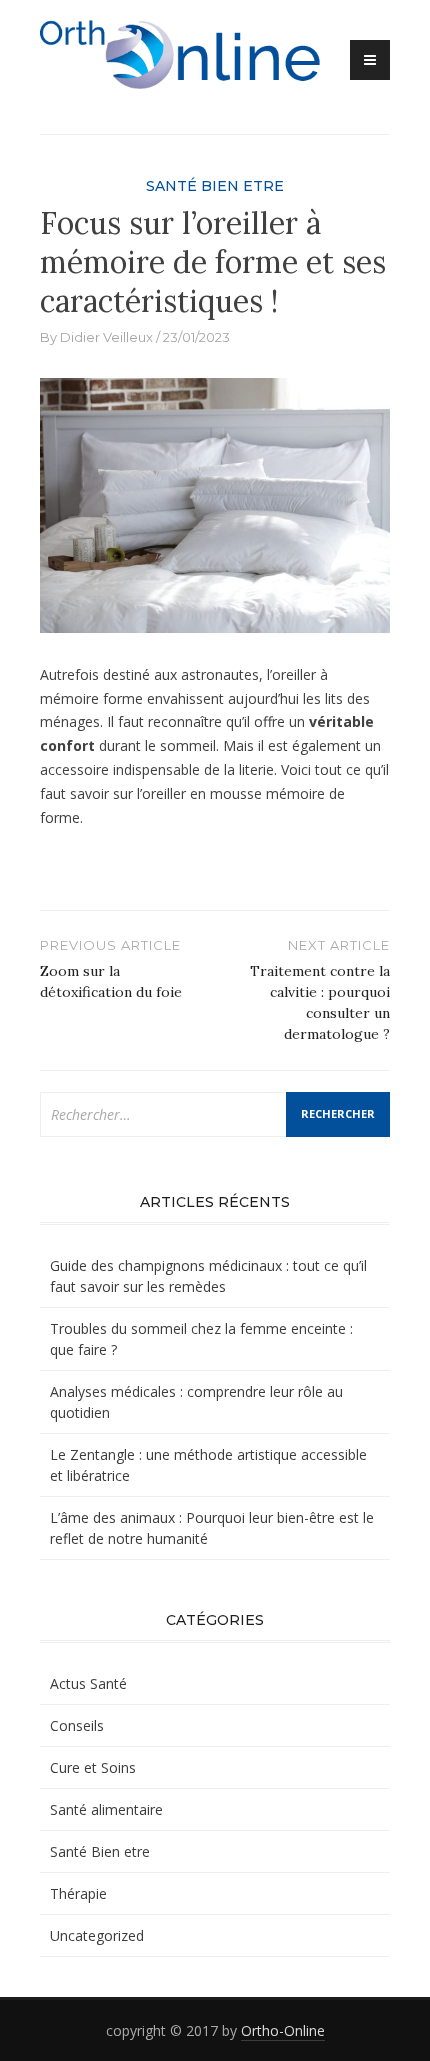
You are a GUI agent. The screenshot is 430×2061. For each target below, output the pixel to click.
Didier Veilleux (106, 337)
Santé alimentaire (106, 1809)
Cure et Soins (93, 1767)
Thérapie (78, 1893)
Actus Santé (88, 1683)
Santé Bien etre (215, 186)
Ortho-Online (283, 2030)
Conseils (77, 1725)
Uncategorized (97, 1935)
